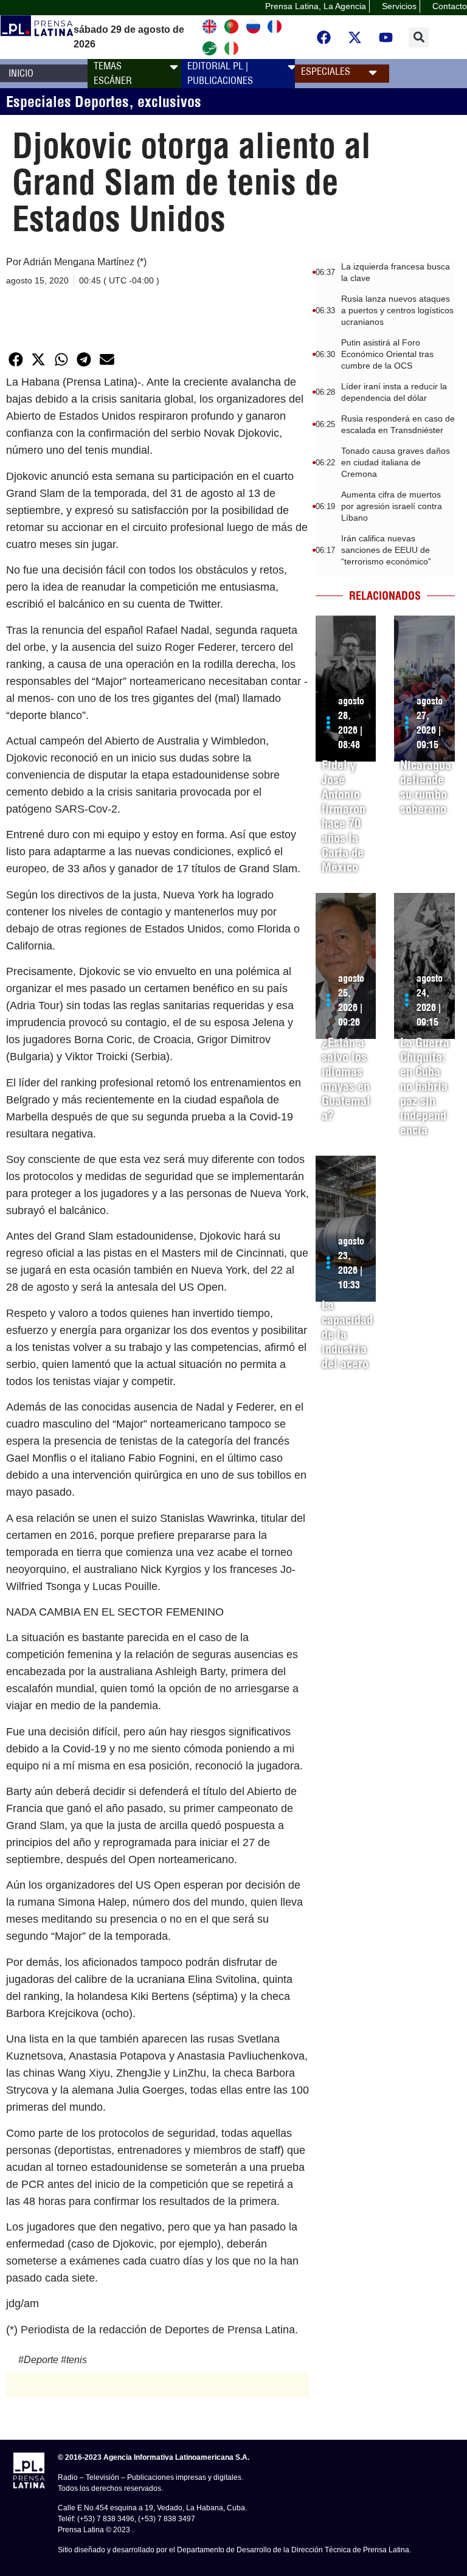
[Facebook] (324, 37)
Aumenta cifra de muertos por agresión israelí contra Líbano (392, 506)
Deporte (41, 2360)
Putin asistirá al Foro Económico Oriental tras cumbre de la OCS (387, 354)
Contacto (450, 6)
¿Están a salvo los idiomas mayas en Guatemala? (346, 1079)
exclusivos (169, 102)
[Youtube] (386, 37)
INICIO (21, 73)
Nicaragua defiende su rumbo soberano (426, 787)
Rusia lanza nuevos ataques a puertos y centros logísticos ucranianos (397, 310)
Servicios (399, 6)
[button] (419, 37)
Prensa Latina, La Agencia (316, 6)
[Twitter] (355, 37)
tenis (77, 2360)
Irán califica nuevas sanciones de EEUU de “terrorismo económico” (386, 550)
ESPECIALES (326, 71)
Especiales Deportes (67, 102)
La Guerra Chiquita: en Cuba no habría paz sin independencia (425, 1086)
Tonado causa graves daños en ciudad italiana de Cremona (396, 462)
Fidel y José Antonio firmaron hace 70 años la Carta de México (344, 816)
